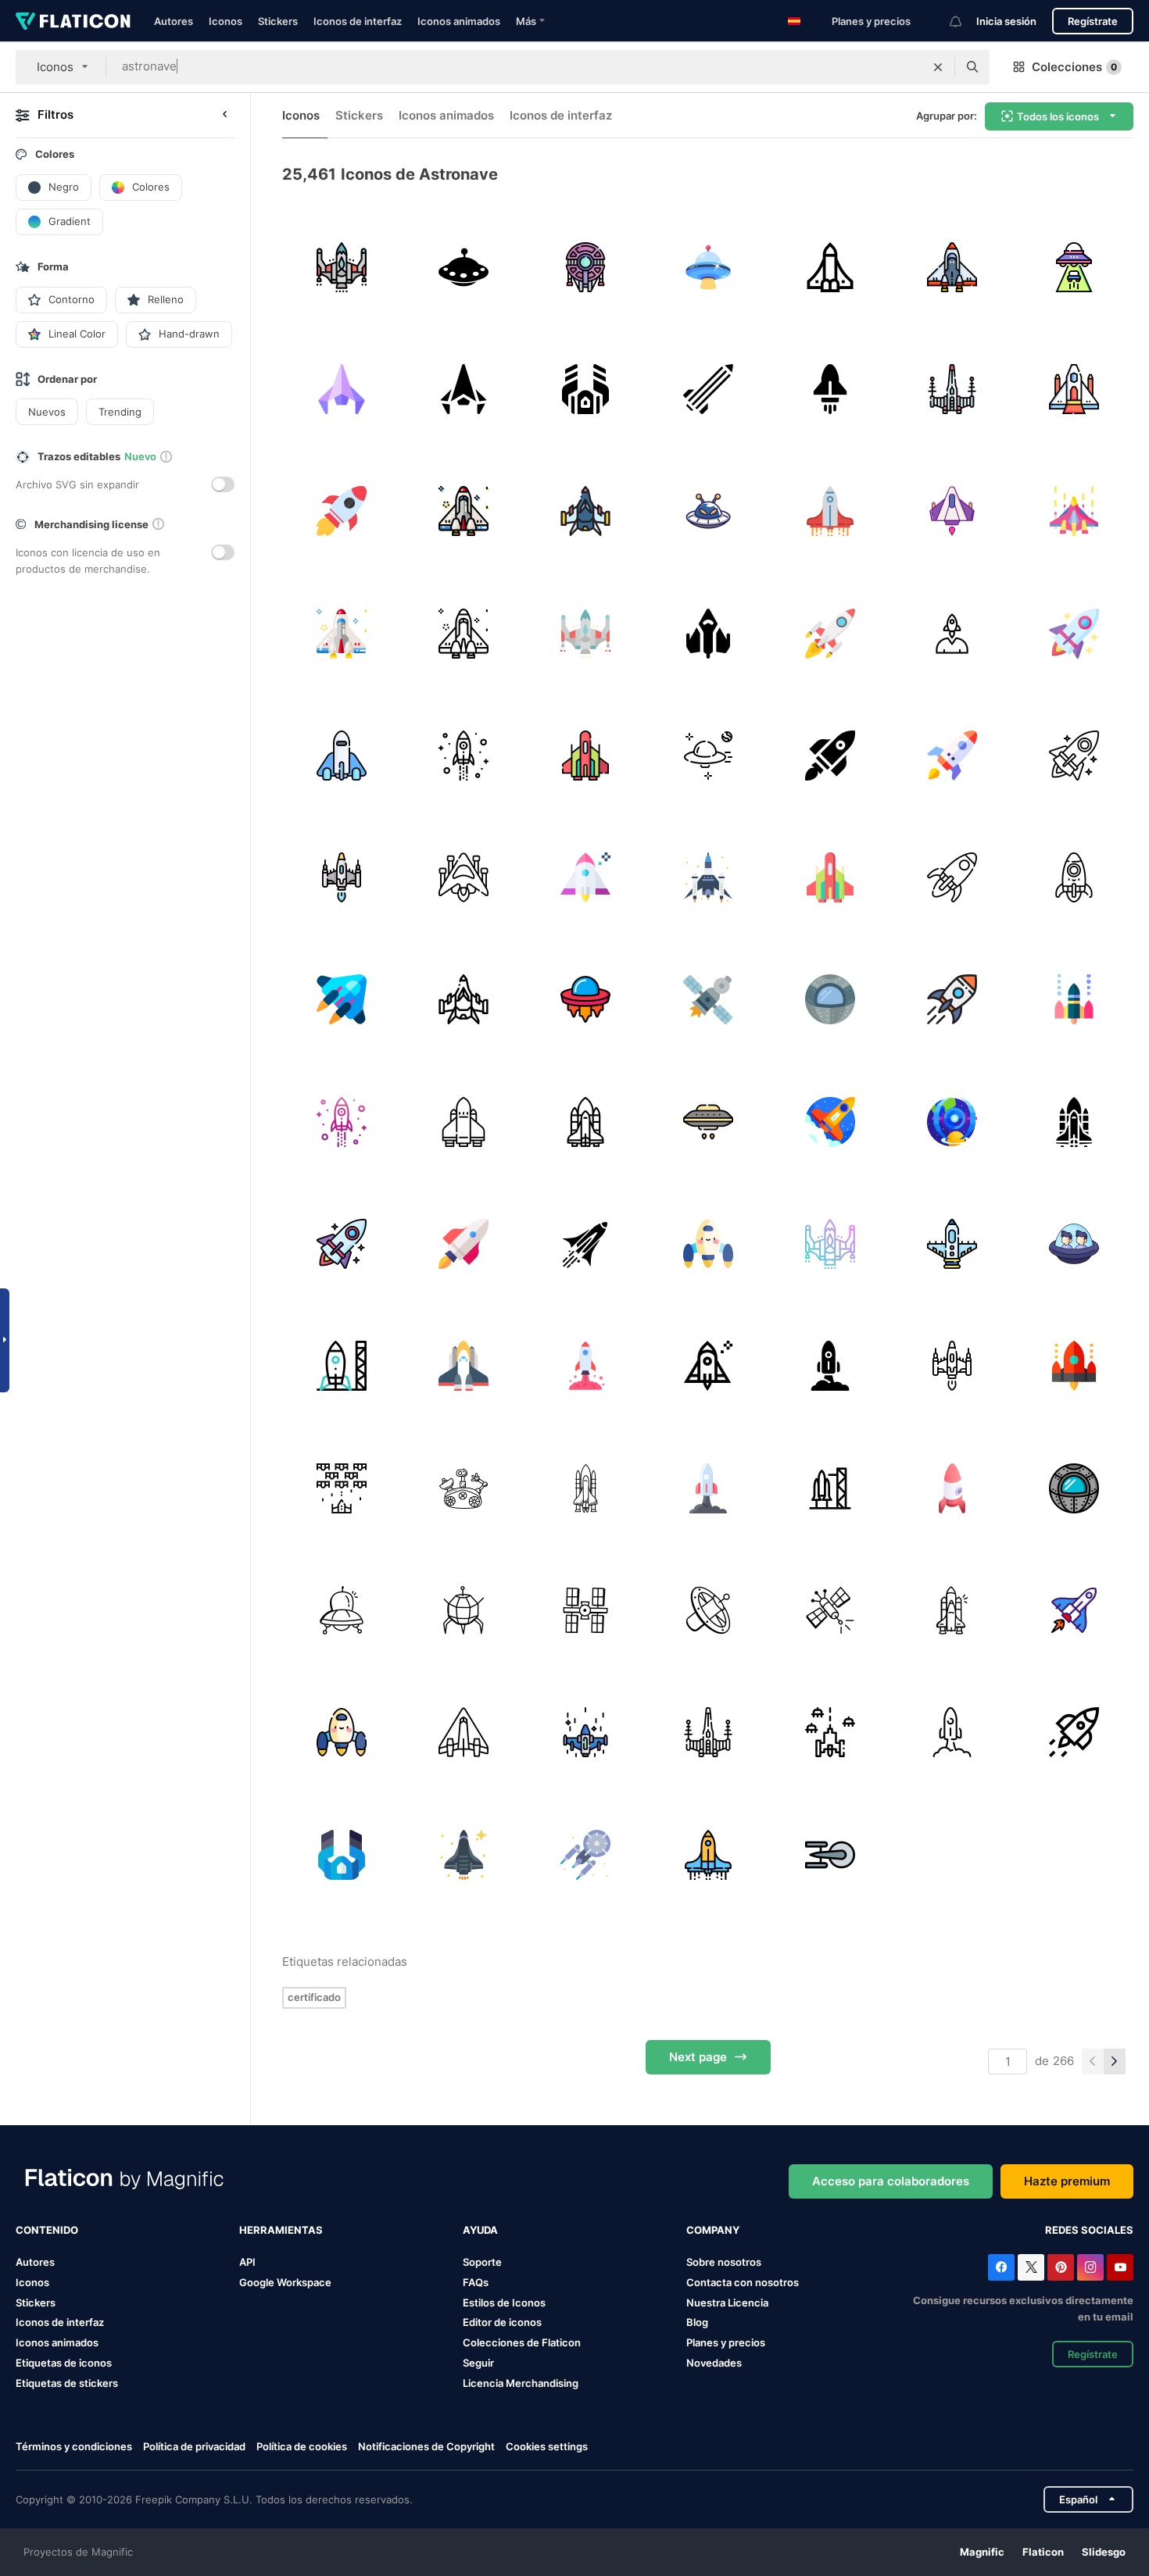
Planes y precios (871, 21)
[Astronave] (586, 511)
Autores (174, 21)
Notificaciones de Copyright (426, 2446)
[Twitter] (1031, 2267)
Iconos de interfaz (358, 21)
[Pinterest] (1061, 2267)
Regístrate (1093, 21)
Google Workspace (285, 2282)
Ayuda (480, 2230)
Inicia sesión (1006, 21)
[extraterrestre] (1074, 267)
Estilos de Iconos (504, 2303)
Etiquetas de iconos (64, 2363)
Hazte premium (1067, 2181)
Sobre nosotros (724, 2262)
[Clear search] (938, 67)
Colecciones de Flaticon (522, 2342)
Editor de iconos (502, 2322)
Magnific (982, 2552)
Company (713, 2230)
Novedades (714, 2363)
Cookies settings (547, 2447)
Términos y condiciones (74, 2446)
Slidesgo (1104, 2552)
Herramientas (281, 2230)
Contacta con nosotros (743, 2282)
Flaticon (1043, 2552)
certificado (314, 1997)
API (247, 2262)
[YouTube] (1120, 2267)
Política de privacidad (194, 2446)
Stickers (278, 21)
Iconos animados (459, 21)
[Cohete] (708, 389)
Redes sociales (1089, 2230)
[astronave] (341, 267)
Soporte (482, 2262)
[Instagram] (1090, 2267)
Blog (697, 2322)
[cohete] (830, 389)
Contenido (47, 2230)
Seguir (478, 2363)
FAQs (476, 2282)
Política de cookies (302, 2446)
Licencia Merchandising (521, 2383)
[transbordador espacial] (830, 267)
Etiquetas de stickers (67, 2383)
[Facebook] (1001, 2267)
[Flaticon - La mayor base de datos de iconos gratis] (73, 21)
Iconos (226, 21)
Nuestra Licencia (727, 2303)
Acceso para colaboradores (891, 2181)
